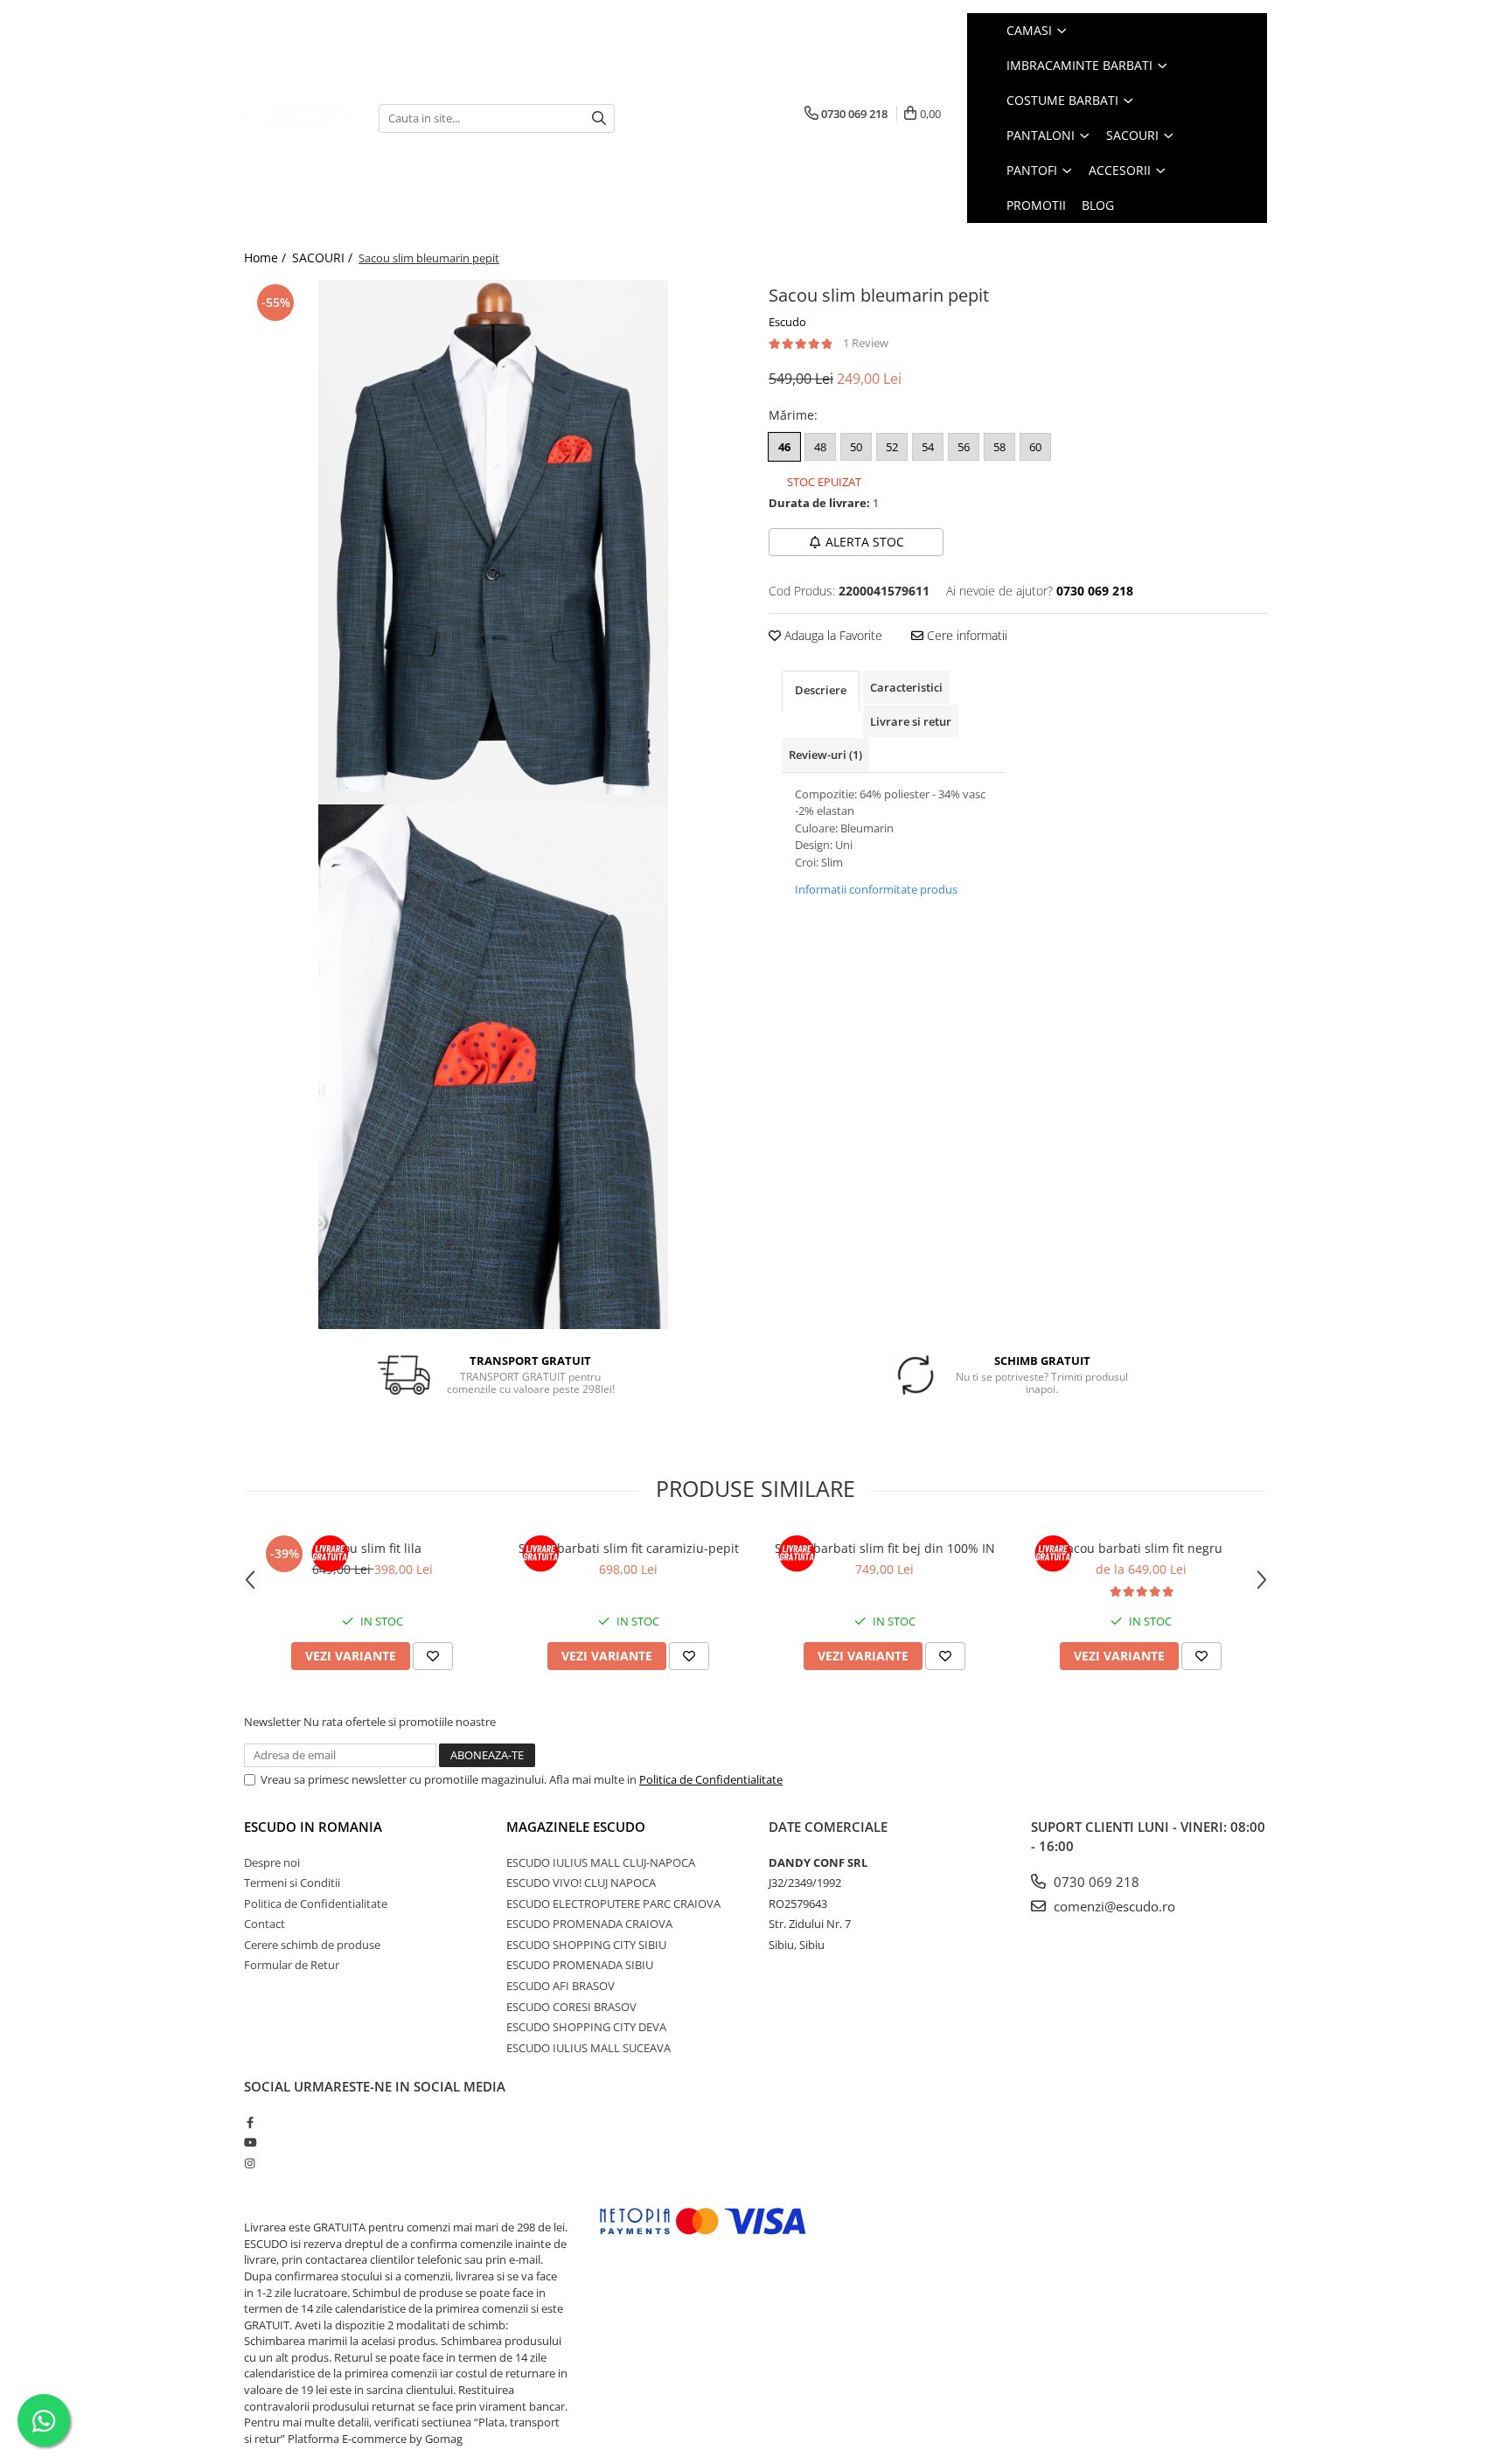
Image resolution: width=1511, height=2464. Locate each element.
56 (964, 447)
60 (1035, 447)
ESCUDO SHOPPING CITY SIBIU (586, 1945)
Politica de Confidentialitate (711, 1779)
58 (999, 447)
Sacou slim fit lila (372, 1548)
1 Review (866, 343)
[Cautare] (599, 118)
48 (820, 447)
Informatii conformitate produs (876, 889)
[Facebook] (250, 2122)
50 (856, 447)
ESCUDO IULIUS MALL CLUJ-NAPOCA (601, 1862)
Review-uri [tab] (825, 755)
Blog (1098, 205)
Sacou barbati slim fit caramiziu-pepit (629, 1548)
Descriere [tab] (821, 690)
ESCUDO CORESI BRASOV (571, 2007)
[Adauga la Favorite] (433, 1656)
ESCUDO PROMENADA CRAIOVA (589, 1924)
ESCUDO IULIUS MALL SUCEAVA (588, 2048)
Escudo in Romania (313, 1827)
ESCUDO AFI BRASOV (561, 1986)
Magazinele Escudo (576, 1827)
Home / (267, 258)
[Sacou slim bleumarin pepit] (493, 542)
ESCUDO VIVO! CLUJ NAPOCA (581, 1883)
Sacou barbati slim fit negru (1141, 1548)
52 (892, 447)
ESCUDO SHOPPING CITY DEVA (586, 2027)
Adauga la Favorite (832, 635)
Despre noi (272, 1862)
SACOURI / (324, 258)
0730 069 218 (1095, 1882)
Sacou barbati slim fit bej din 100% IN (885, 1548)
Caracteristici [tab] (906, 687)
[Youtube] (250, 2142)
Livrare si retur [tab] (911, 721)
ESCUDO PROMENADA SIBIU (580, 1965)
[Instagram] (250, 2163)
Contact (265, 1924)
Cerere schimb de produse (312, 1945)
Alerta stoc (865, 542)
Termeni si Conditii (292, 1883)
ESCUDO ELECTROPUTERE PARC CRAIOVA (613, 1904)
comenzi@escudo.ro (1113, 1906)
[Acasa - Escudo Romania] (298, 118)
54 (928, 447)
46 (784, 447)
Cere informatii (965, 635)
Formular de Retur (292, 1965)
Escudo (787, 322)
